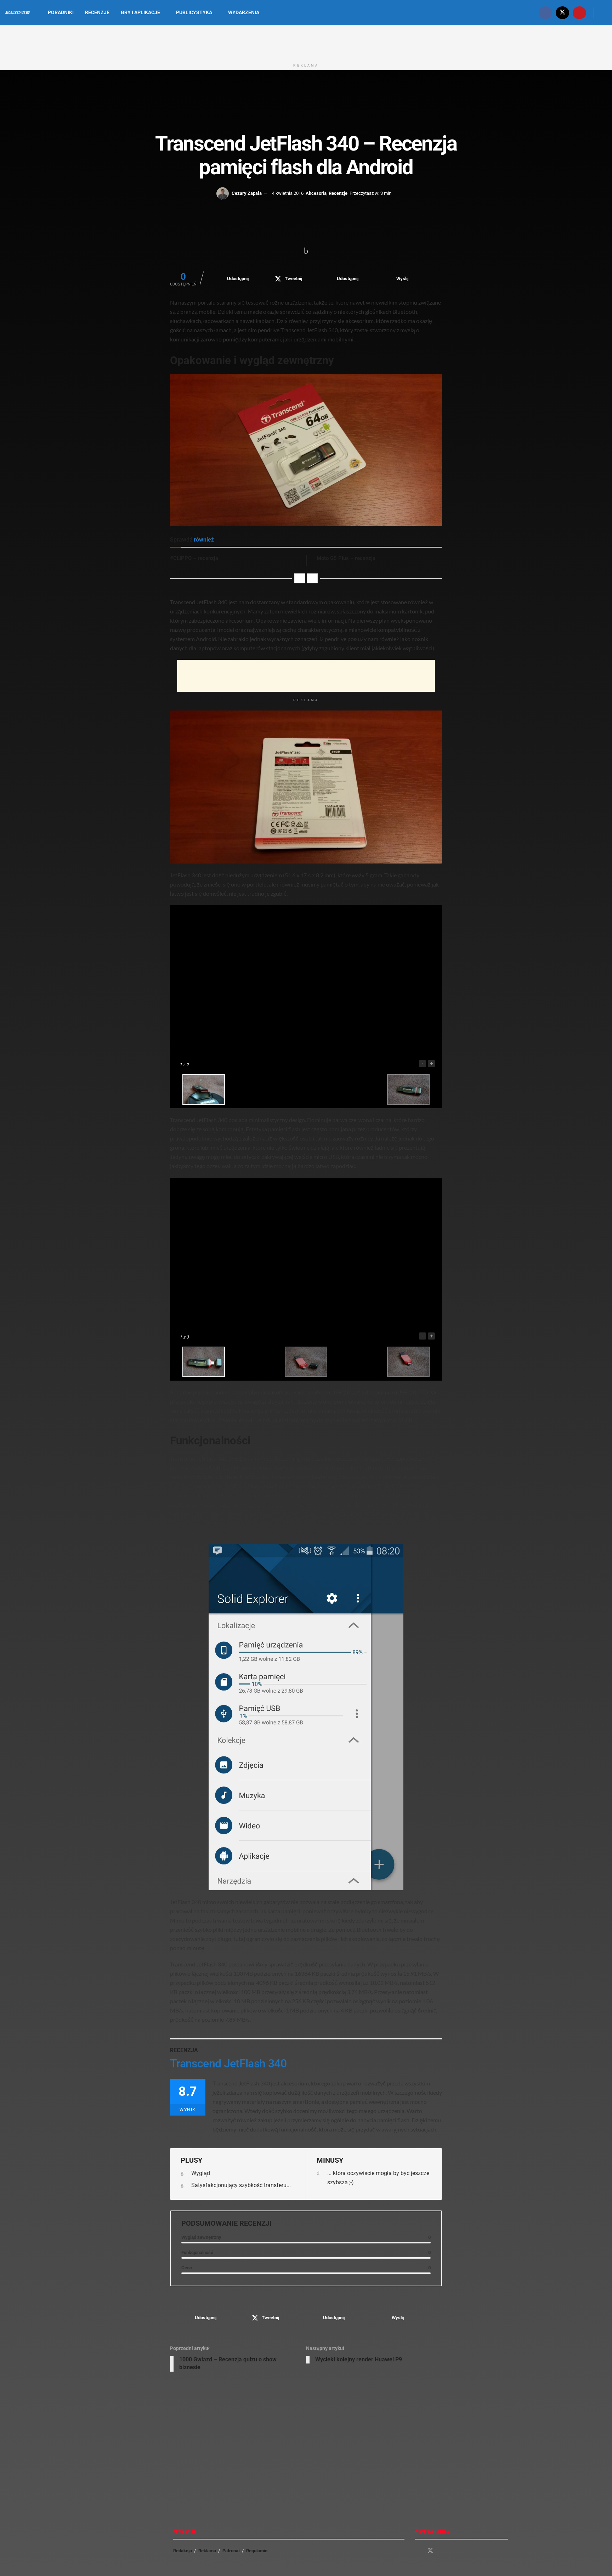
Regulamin (257, 2551)
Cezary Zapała (247, 193)
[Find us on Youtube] (579, 13)
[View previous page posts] (300, 578)
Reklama (207, 2551)
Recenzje (97, 12)
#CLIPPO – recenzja (194, 558)
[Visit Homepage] (18, 13)
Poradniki (61, 12)
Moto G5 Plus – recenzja (346, 558)
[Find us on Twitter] (562, 13)
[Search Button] (604, 13)
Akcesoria (316, 193)
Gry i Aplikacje (140, 12)
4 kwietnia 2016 (288, 193)
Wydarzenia (244, 12)
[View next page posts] (312, 578)
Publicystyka (194, 12)
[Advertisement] (306, 42)
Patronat (231, 2551)
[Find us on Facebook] (545, 13)
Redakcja (183, 2551)
